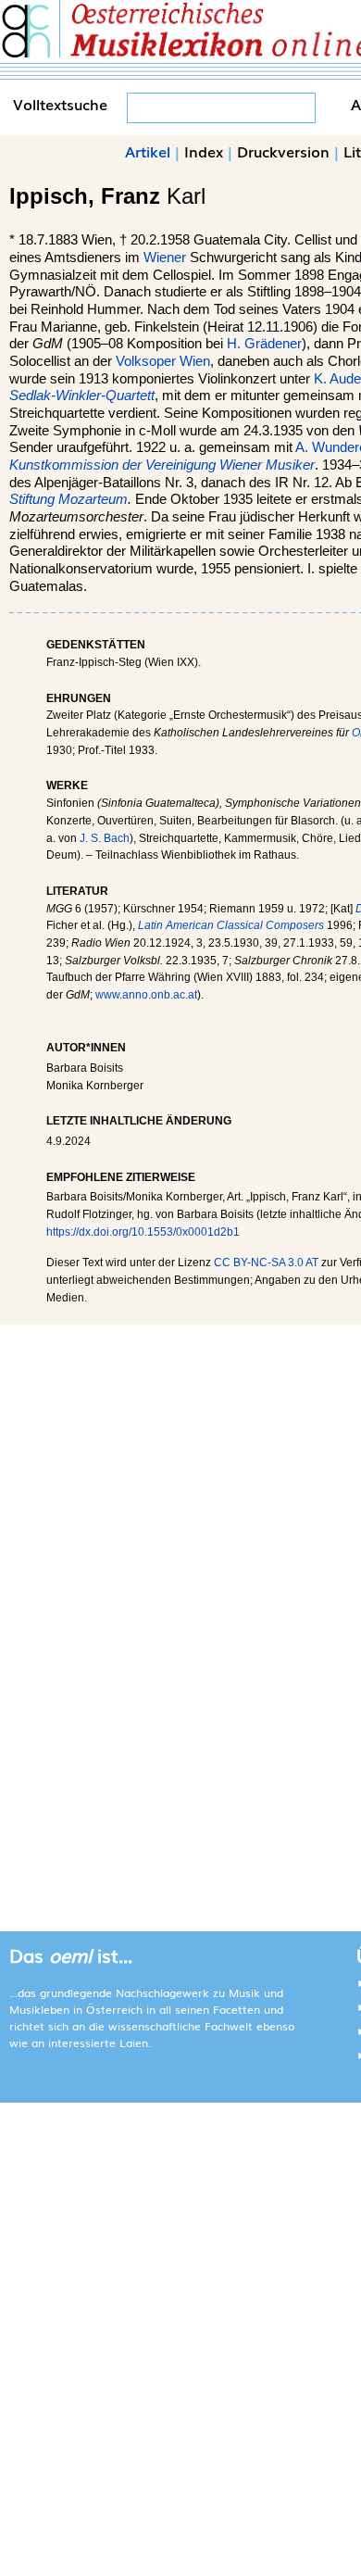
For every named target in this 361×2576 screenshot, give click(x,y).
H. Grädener (264, 344)
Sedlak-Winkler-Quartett (82, 396)
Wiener (165, 258)
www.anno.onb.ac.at (146, 995)
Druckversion (283, 151)
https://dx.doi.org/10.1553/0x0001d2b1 (143, 1232)
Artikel (148, 151)
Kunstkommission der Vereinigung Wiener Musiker (162, 465)
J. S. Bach (105, 838)
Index (204, 151)
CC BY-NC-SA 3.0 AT (266, 1263)
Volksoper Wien (163, 361)
